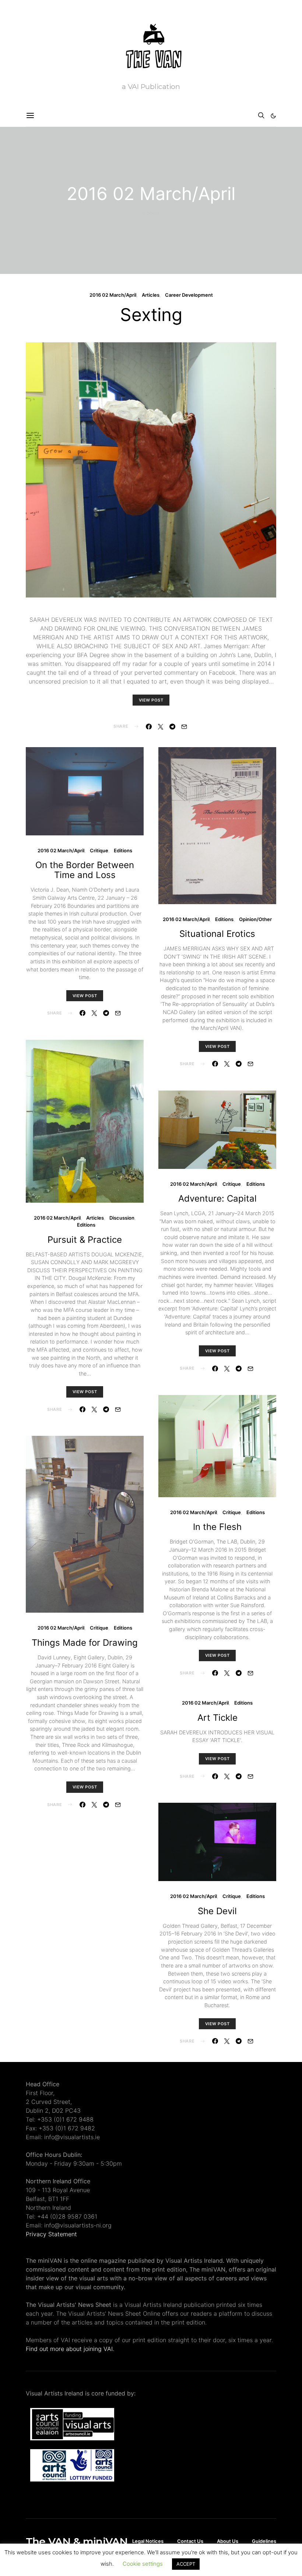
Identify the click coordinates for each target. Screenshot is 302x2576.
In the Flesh (217, 1527)
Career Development (189, 295)
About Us (228, 2541)
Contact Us (190, 2541)
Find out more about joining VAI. (70, 2349)
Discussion (122, 1218)
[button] (273, 116)
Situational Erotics (217, 934)
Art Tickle (217, 1718)
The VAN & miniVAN (77, 2541)
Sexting (151, 315)
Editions (123, 850)
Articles (151, 295)
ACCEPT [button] (186, 2564)
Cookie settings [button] (143, 2564)
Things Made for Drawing (85, 1643)
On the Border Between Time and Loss (85, 870)
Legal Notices (148, 2541)
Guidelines (264, 2541)
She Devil (217, 1911)
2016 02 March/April (113, 295)
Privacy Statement (51, 2234)
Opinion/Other (255, 919)
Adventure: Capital (217, 1198)
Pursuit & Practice (85, 1240)
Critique (99, 850)
